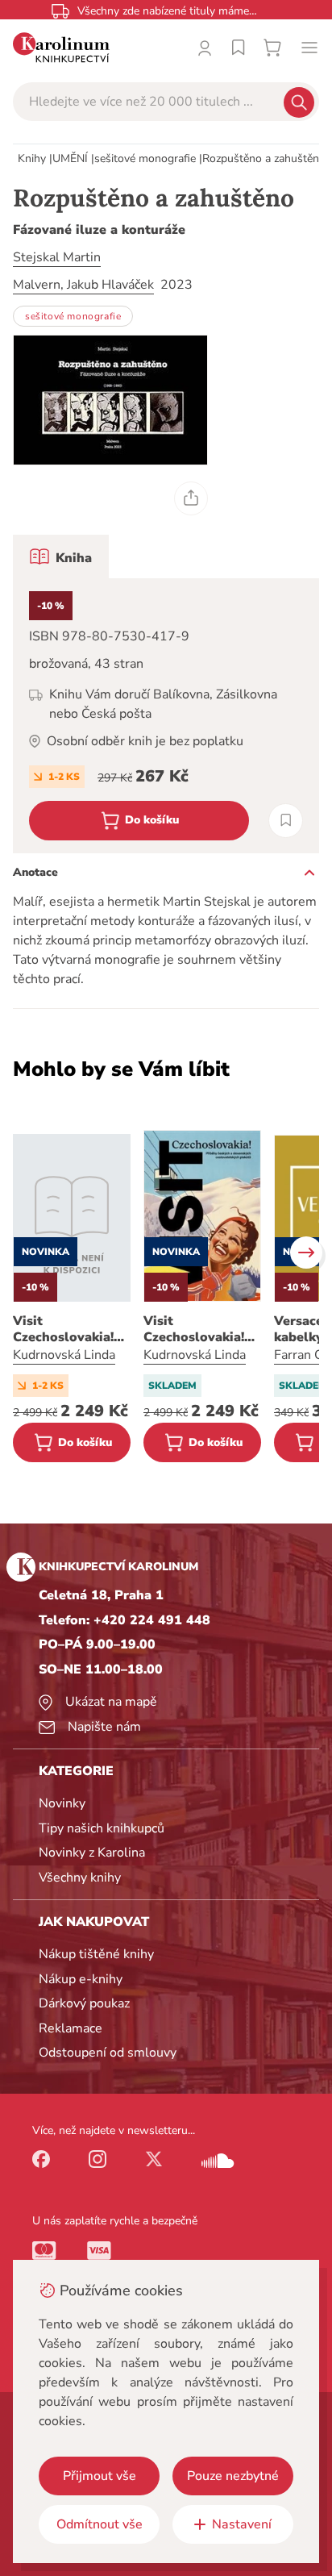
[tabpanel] (166, 716)
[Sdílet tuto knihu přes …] (191, 498)
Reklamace (71, 2028)
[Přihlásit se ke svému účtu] (205, 48)
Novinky (62, 1803)
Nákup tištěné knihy (96, 1954)
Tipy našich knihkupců (102, 1828)
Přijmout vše (100, 2476)
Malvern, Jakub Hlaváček (83, 285)
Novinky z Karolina (92, 1853)
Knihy (32, 158)
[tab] (61, 556)
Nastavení (242, 2524)
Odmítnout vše (100, 2524)
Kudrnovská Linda (64, 1355)
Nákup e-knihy (81, 1979)
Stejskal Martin (57, 257)
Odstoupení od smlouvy (108, 2053)
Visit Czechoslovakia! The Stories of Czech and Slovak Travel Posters (68, 1329)
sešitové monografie (145, 158)
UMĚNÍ (70, 158)
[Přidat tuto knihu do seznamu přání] (286, 821)
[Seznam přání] (239, 48)
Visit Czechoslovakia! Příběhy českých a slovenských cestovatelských (201, 1329)
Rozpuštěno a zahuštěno (264, 158)
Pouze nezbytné (233, 2476)
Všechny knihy (80, 1878)
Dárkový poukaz (84, 2003)
